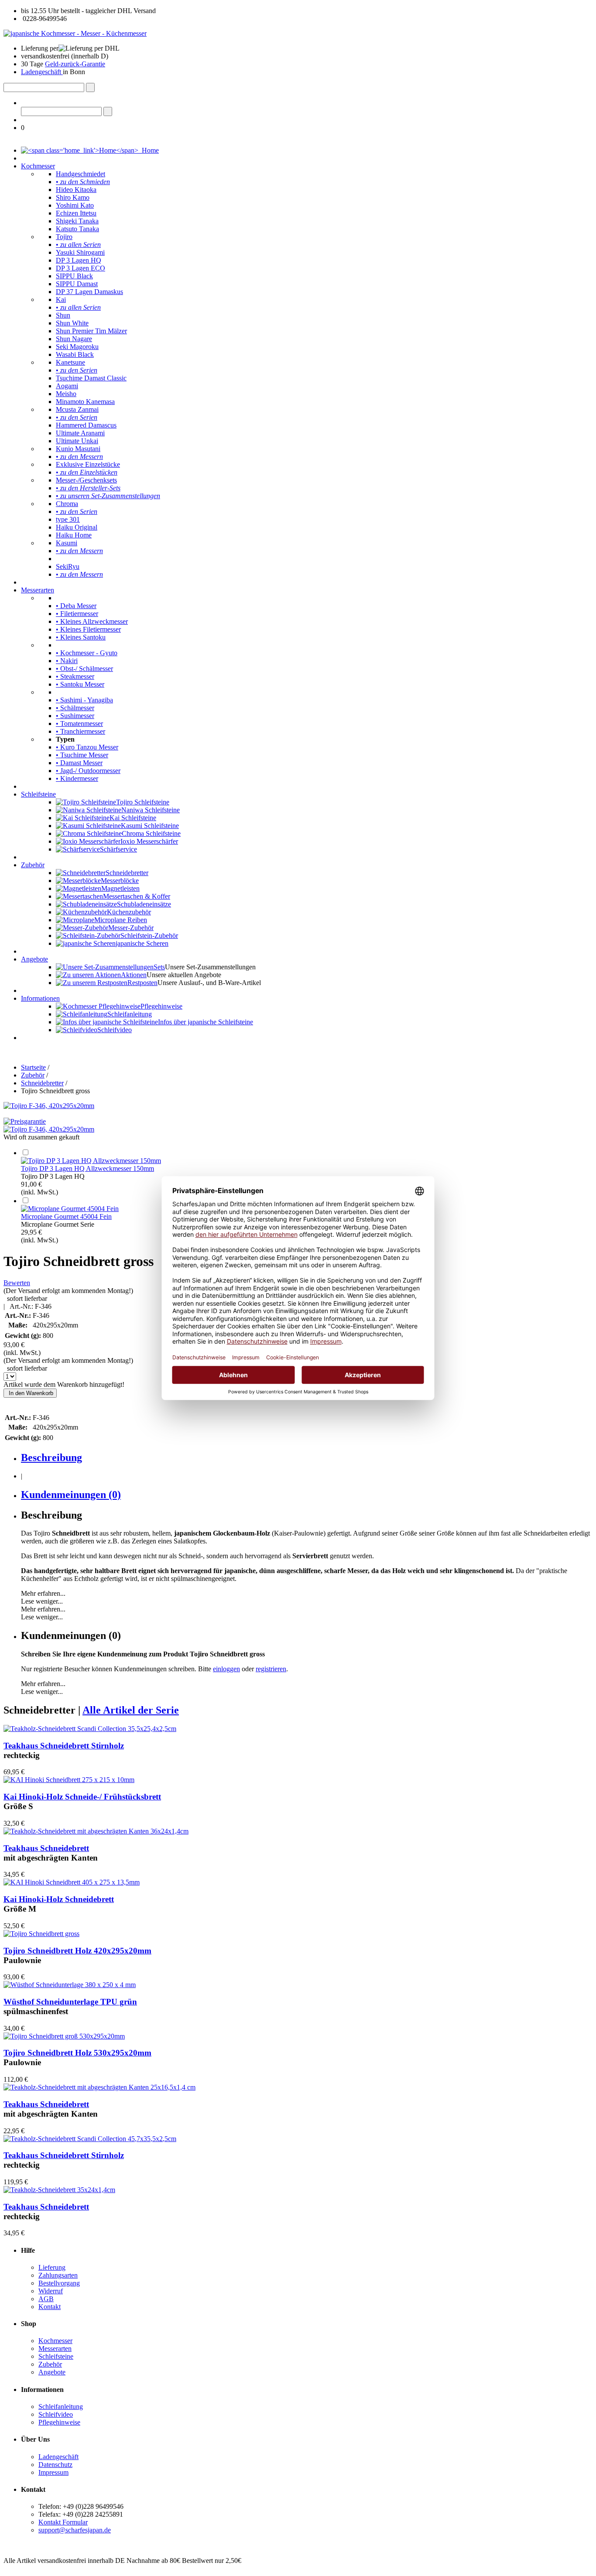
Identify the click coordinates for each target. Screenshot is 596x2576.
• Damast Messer (79, 763)
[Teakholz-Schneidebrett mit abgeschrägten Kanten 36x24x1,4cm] (96, 1831)
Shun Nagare (74, 339)
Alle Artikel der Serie (131, 1710)
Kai (61, 299)
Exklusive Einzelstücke (88, 464)
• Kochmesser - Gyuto (87, 653)
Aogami (67, 386)
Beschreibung (51, 1457)
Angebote (34, 959)
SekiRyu (68, 566)
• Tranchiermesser (80, 731)
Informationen (40, 998)
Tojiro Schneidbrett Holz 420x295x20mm (77, 1951)
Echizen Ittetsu (76, 213)
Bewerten (17, 1283)
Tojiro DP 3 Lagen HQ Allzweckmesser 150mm (87, 1168)
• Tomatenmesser (79, 724)
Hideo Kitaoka (76, 190)
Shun (63, 315)
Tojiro (64, 237)
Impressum (53, 2472)
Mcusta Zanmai (77, 409)
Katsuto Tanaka (77, 229)
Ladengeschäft (42, 72)
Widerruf (51, 2291)
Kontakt (50, 2307)
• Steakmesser (75, 676)
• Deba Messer (76, 606)
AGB (46, 2299)
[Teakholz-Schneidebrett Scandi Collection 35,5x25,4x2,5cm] (90, 1729)
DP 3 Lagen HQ (79, 260)
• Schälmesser (75, 708)
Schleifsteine (38, 794)
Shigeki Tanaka (77, 221)
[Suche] (90, 87)
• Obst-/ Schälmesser (84, 669)
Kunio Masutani (78, 449)
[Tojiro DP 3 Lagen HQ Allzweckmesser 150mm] (91, 1161)
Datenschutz (55, 2465)
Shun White (72, 323)
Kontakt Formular (63, 2522)
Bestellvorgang (59, 2283)
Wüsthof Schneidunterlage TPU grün (70, 2002)
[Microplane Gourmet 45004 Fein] (70, 1209)
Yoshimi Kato (75, 205)
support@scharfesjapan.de (75, 2530)
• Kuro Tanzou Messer (87, 747)
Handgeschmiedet (80, 174)
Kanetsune (70, 362)
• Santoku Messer (80, 684)
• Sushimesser (75, 716)
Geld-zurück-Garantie (75, 64)
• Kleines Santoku (81, 637)
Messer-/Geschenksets (86, 480)
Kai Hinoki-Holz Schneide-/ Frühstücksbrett (82, 1797)
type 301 (68, 519)
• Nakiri (67, 661)
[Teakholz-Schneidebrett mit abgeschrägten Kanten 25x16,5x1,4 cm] (99, 2087)
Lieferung (52, 2267)
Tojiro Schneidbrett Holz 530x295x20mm (77, 2053)
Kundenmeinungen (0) (71, 1495)
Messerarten (38, 590)
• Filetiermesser (77, 614)
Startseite (33, 1067)
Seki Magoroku (77, 347)
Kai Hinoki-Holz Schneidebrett (59, 1899)
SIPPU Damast (77, 284)
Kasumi (67, 543)
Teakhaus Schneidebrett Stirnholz (64, 1746)
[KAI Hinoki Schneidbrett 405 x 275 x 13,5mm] (72, 1882)
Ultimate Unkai (77, 441)
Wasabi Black (75, 354)
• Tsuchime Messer (82, 755)
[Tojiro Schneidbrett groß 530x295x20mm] (64, 2036)
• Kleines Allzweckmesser (92, 621)
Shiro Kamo (73, 197)
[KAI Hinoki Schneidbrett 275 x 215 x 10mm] (69, 1780)
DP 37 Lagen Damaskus (89, 292)
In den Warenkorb (30, 1393)
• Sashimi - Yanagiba (84, 700)
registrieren (271, 1669)
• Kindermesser (77, 778)
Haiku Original (77, 527)
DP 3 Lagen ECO (80, 268)
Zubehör (33, 865)
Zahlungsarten (58, 2275)
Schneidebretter (42, 1083)
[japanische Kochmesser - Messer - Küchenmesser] (75, 33)
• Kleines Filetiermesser (88, 629)
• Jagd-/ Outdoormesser (88, 771)
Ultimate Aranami (80, 433)
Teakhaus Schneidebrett (46, 1848)
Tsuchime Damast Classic (91, 378)
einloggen (226, 1669)
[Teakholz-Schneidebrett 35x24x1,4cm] (59, 2190)
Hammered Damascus (86, 425)
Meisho (66, 394)
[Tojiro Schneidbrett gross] (41, 1934)
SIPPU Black (74, 276)
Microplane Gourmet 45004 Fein (66, 1216)
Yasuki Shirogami (80, 252)
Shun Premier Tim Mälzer (91, 331)
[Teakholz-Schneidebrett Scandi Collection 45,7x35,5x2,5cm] (90, 2139)
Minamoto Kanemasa (85, 402)
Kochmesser (38, 166)
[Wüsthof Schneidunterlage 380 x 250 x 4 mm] (70, 1985)
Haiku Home (74, 535)
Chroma (67, 504)
